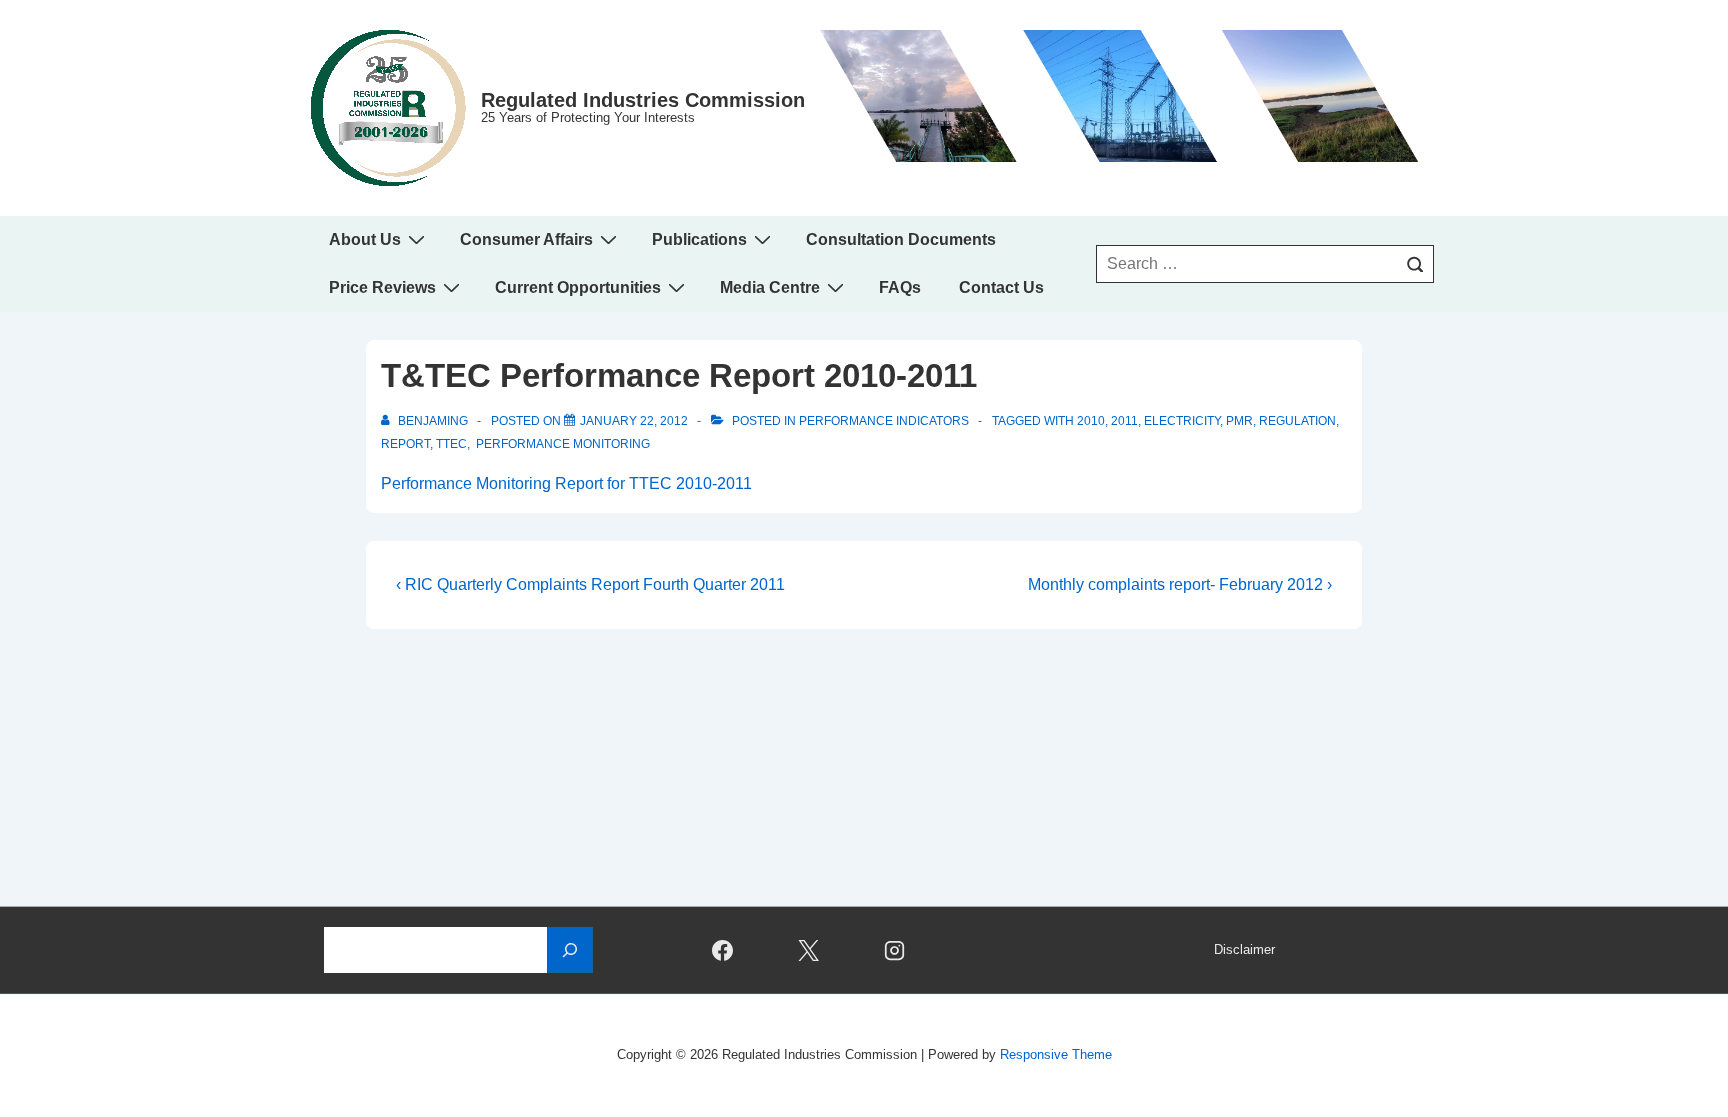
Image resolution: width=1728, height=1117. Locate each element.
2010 (1091, 421)
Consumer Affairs (526, 239)
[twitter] (809, 950)
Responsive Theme (1056, 1054)
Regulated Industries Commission (643, 100)
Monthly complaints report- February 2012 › (1180, 584)
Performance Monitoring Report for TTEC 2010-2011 (566, 483)
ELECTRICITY (1182, 421)
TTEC (451, 444)
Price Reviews (382, 287)
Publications (699, 239)
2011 (1124, 421)
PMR (1239, 421)
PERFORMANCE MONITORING (561, 444)
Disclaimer (1244, 949)
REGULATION (1297, 421)
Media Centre (770, 287)
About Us (365, 239)
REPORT (405, 444)
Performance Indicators (884, 421)
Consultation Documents (901, 239)
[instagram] (895, 950)
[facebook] (723, 950)
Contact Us (1001, 287)
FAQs (900, 287)
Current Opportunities (578, 287)
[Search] (1415, 264)
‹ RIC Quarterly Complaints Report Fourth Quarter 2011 (590, 584)
